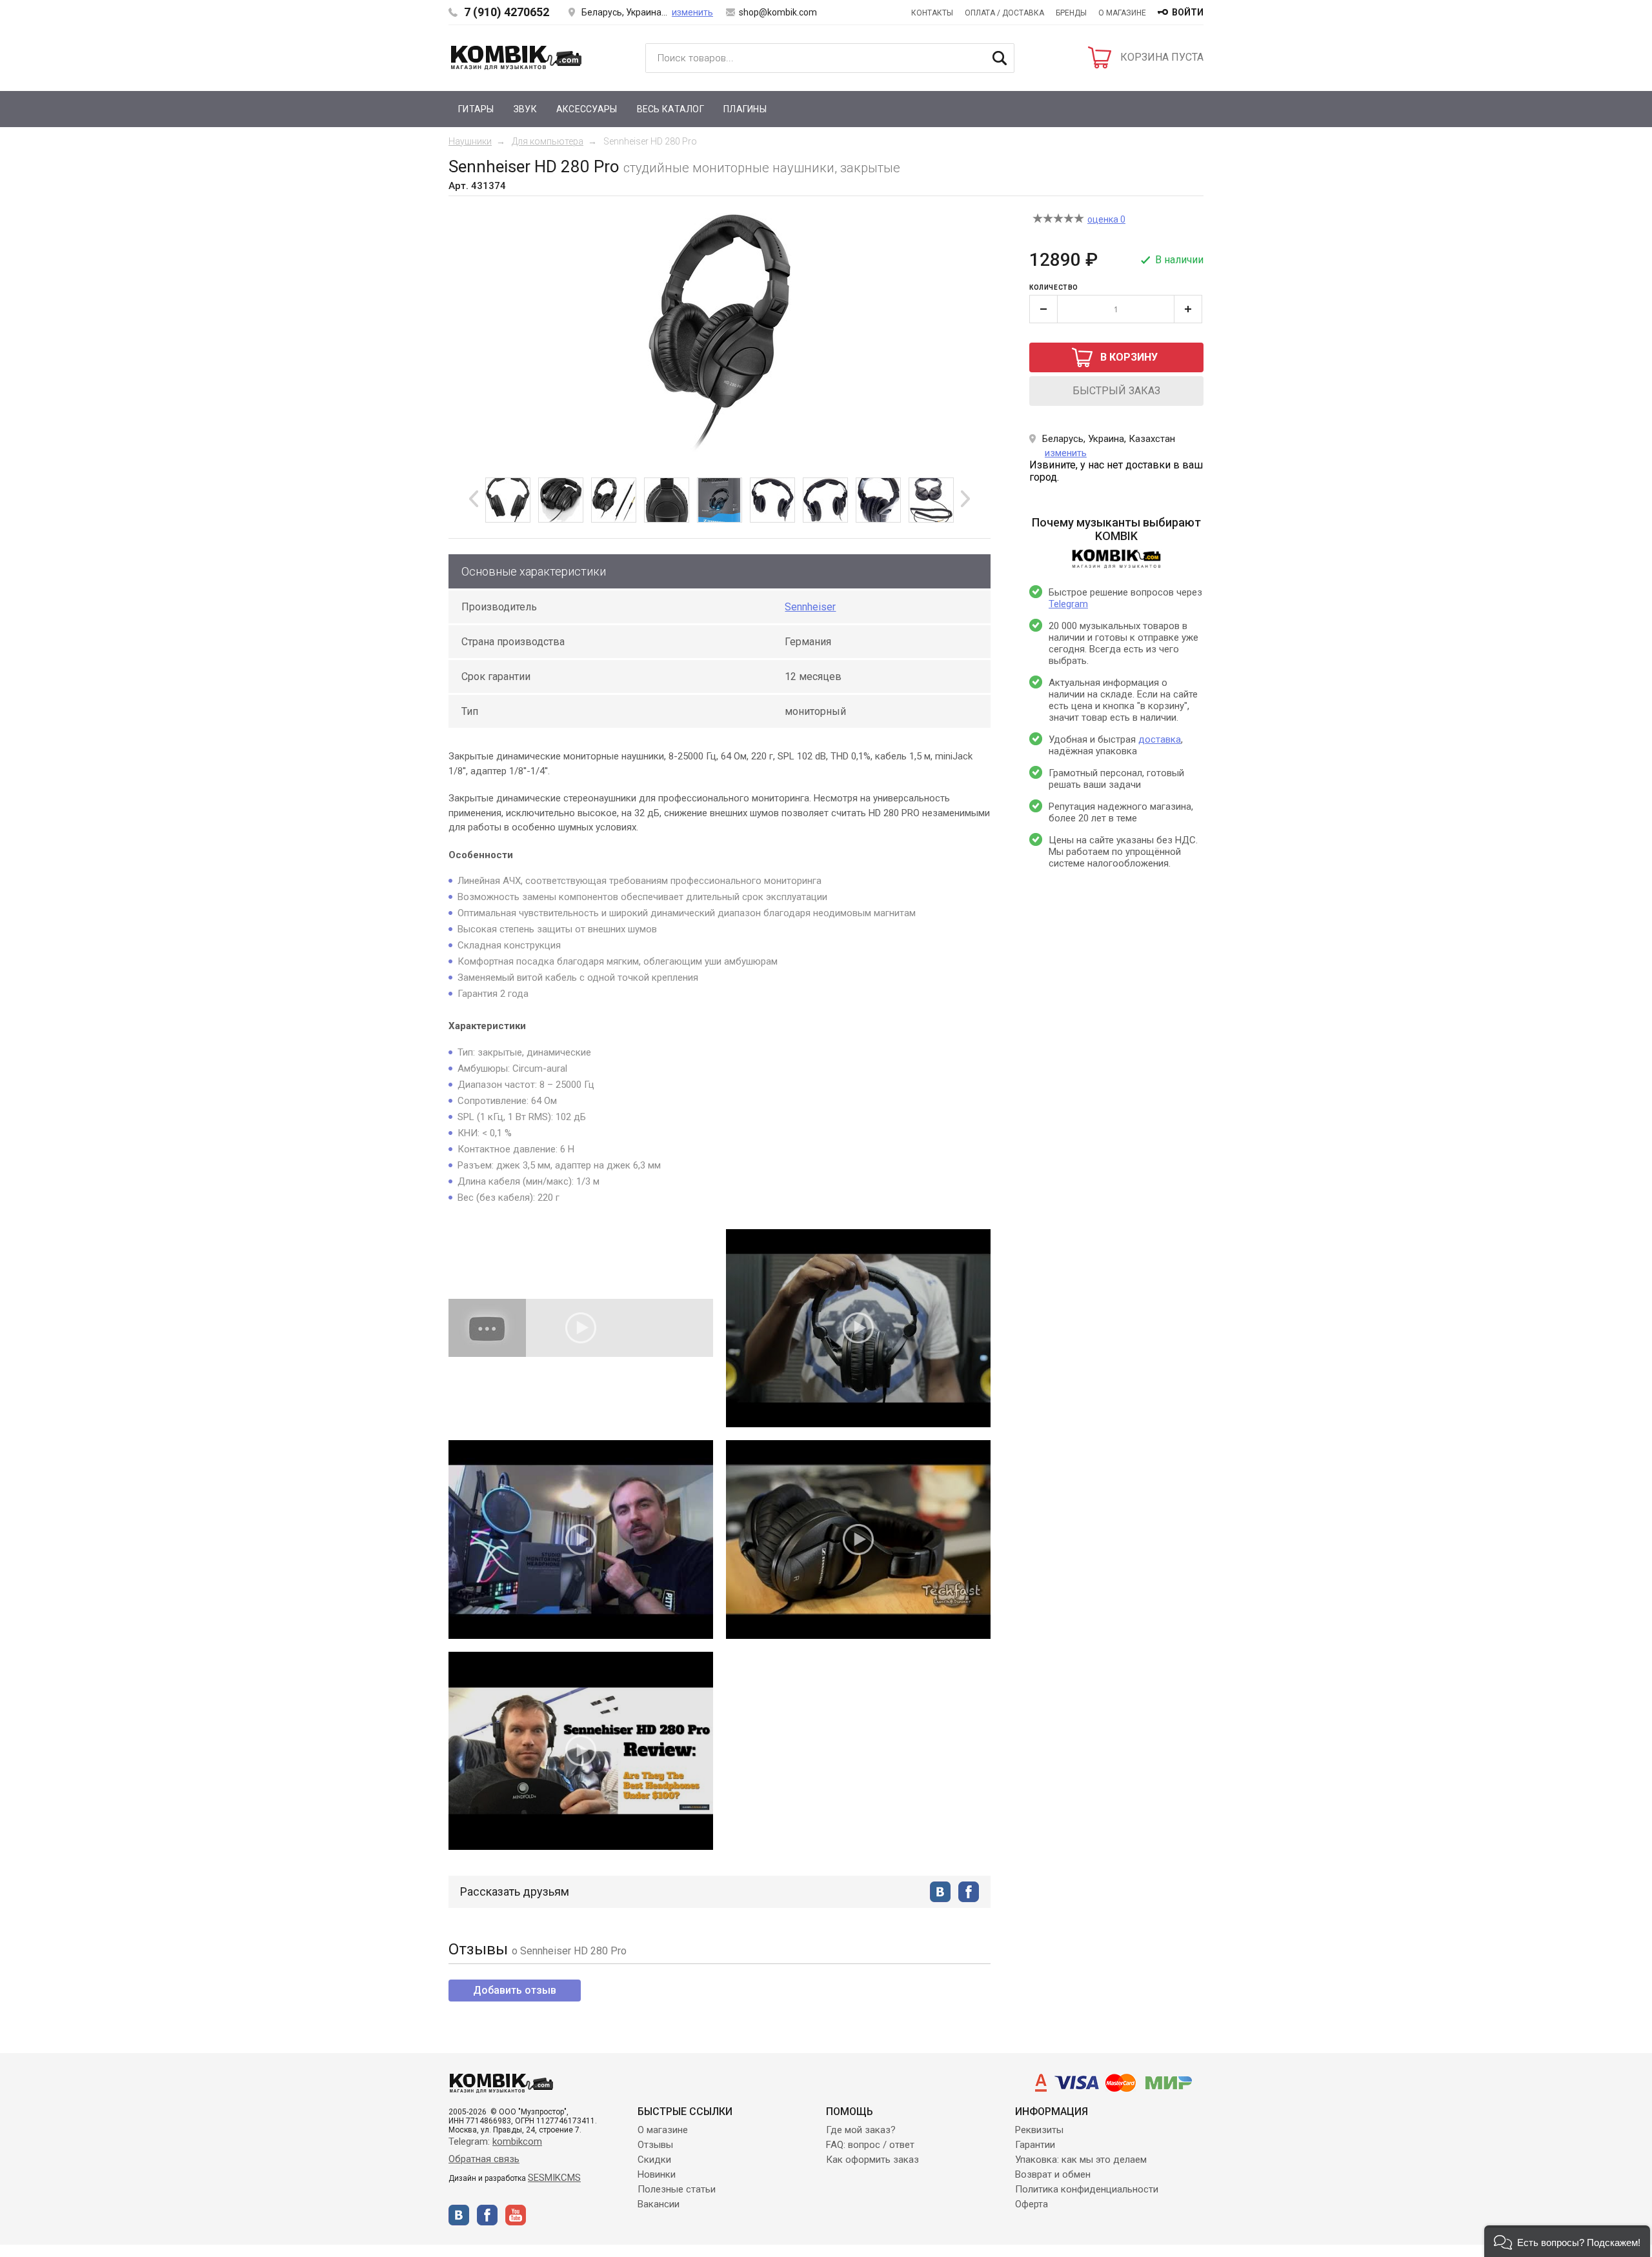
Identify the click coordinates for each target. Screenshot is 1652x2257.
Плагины (745, 109)
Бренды (1071, 13)
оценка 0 (1106, 219)
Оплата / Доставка (1004, 13)
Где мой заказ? (861, 2130)
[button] (1567, 2241)
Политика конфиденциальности (1087, 2189)
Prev (474, 499)
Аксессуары (587, 109)
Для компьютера (548, 141)
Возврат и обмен (1053, 2174)
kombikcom (517, 2142)
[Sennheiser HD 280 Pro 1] (508, 500)
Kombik (516, 57)
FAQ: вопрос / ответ (870, 2145)
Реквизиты (1039, 2130)
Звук (525, 109)
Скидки (654, 2160)
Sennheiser (810, 607)
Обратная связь (484, 2159)
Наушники (470, 141)
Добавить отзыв (515, 1990)
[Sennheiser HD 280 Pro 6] (772, 500)
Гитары (476, 109)
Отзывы (655, 2145)
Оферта (1032, 2204)
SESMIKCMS (554, 2178)
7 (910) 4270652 (507, 12)
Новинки (657, 2174)
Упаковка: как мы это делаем (1081, 2160)
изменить (692, 12)
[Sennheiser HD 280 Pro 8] (878, 500)
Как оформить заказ (872, 2160)
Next (965, 499)
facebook (969, 1892)
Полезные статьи (677, 2189)
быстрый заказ (1116, 391)
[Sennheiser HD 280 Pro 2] (561, 500)
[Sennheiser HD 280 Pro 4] (667, 500)
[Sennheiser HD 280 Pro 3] (614, 500)
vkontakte (940, 1892)
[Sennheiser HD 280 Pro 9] (931, 500)
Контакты (932, 13)
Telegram (1068, 604)
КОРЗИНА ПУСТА (1162, 57)
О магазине (1122, 13)
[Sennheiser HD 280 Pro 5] (720, 500)
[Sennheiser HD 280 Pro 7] (825, 500)
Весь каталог (670, 109)
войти (1188, 12)
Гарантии (1035, 2145)
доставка (1160, 739)
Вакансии (659, 2204)
